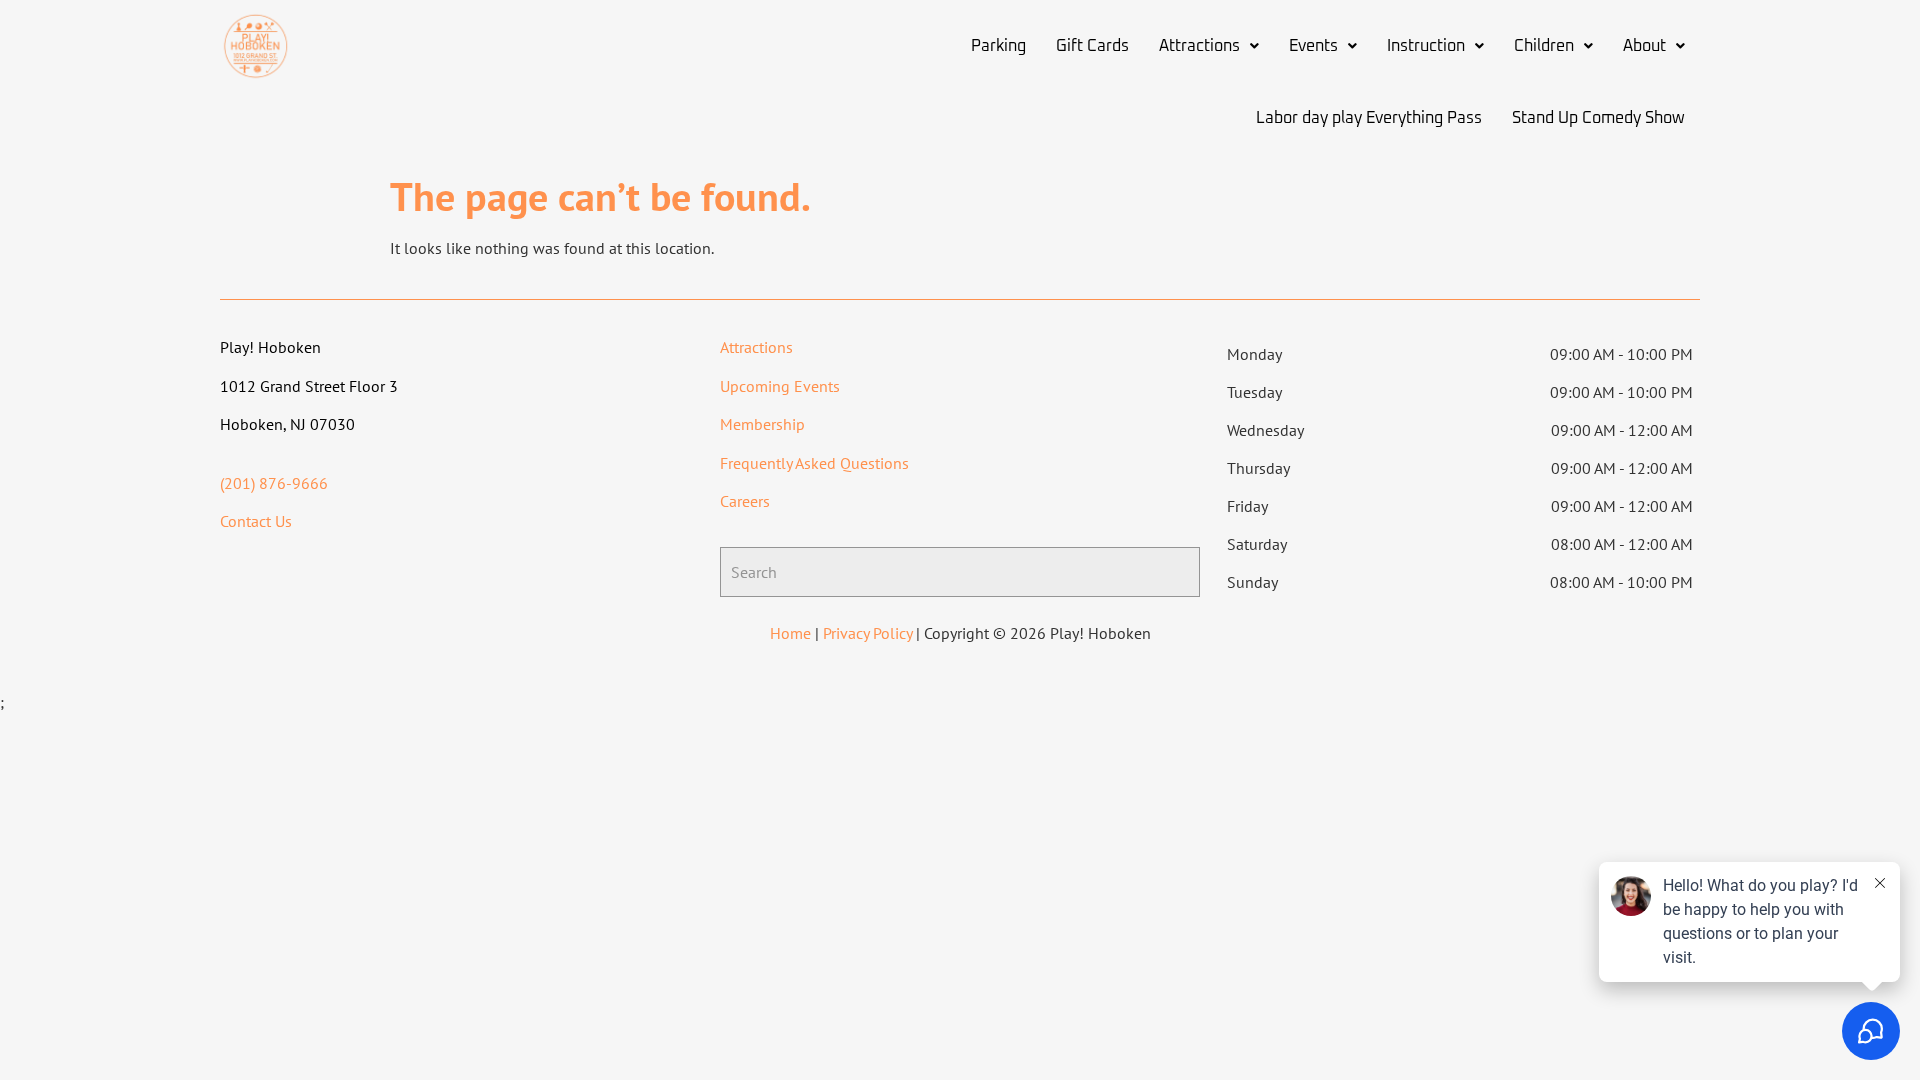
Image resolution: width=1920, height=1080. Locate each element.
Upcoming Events (780, 386)
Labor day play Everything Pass (1369, 118)
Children (1544, 46)
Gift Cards (1092, 46)
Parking (998, 46)
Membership (762, 424)
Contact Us (256, 521)
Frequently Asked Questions (814, 463)
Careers (745, 501)
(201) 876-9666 (274, 483)
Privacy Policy (867, 633)
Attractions (1199, 46)
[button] (1209, 46)
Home (790, 633)
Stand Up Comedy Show (1598, 118)
